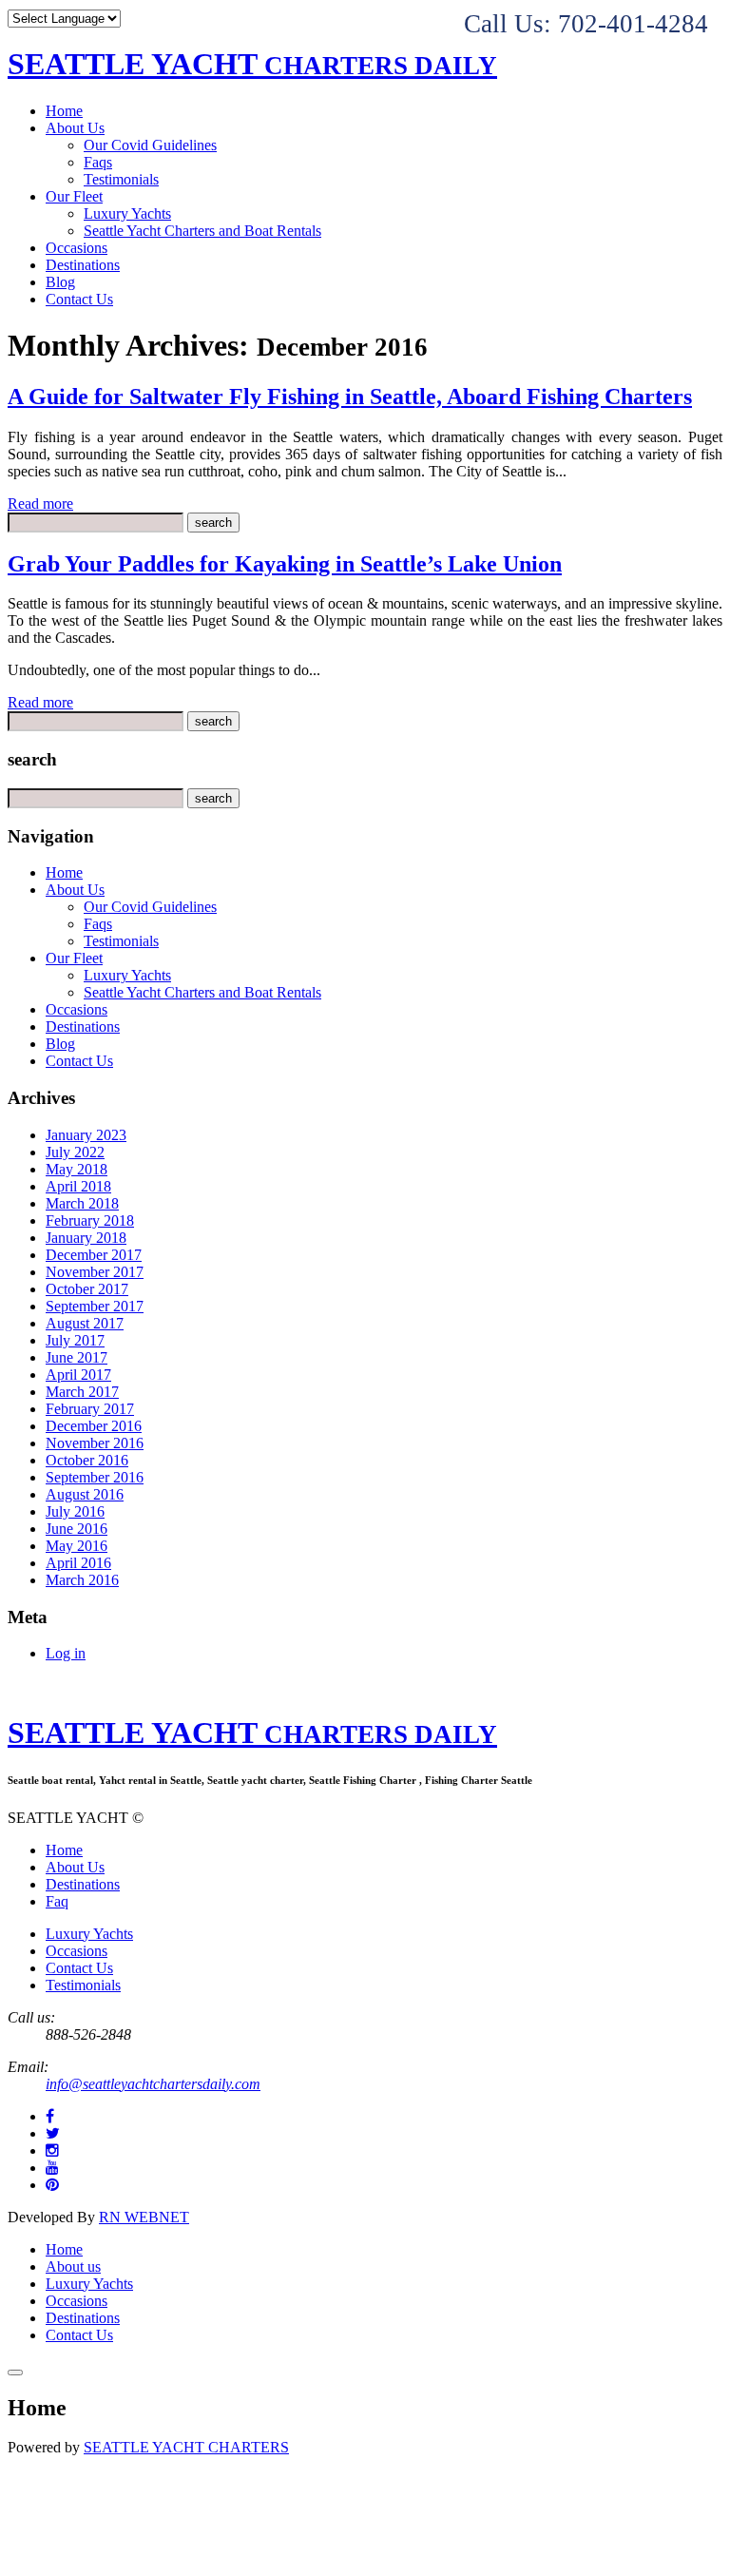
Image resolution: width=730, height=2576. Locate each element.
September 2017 (95, 1306)
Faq (57, 1901)
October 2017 (87, 1289)
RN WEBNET (144, 2217)
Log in (66, 1653)
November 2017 (95, 1272)
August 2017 (85, 1323)
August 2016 (85, 1494)
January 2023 (86, 1135)
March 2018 (82, 1203)
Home (64, 111)
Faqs (98, 162)
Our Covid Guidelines (150, 145)
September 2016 (95, 1477)
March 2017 (82, 1392)
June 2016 (77, 1529)
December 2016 (94, 1426)
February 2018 (90, 1220)
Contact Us (79, 299)
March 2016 (82, 1580)
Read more (40, 504)
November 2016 (95, 1443)
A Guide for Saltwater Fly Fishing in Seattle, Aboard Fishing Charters (350, 397)
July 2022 (75, 1152)
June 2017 (77, 1357)
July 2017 (75, 1340)
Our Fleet (74, 196)
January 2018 (86, 1238)
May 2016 (77, 1546)
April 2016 (78, 1563)
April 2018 (78, 1186)
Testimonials (121, 179)
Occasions (77, 248)
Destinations (83, 265)
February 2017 (90, 1409)
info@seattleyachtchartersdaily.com (153, 2084)
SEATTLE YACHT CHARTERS (186, 2447)
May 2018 (77, 1169)
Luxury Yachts (127, 213)
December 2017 (94, 1255)
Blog (60, 282)
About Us (75, 128)
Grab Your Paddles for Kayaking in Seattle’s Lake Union (285, 564)
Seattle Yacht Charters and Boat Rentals (202, 231)
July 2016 (75, 1511)
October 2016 (87, 1460)
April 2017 (78, 1375)
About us (73, 2266)
